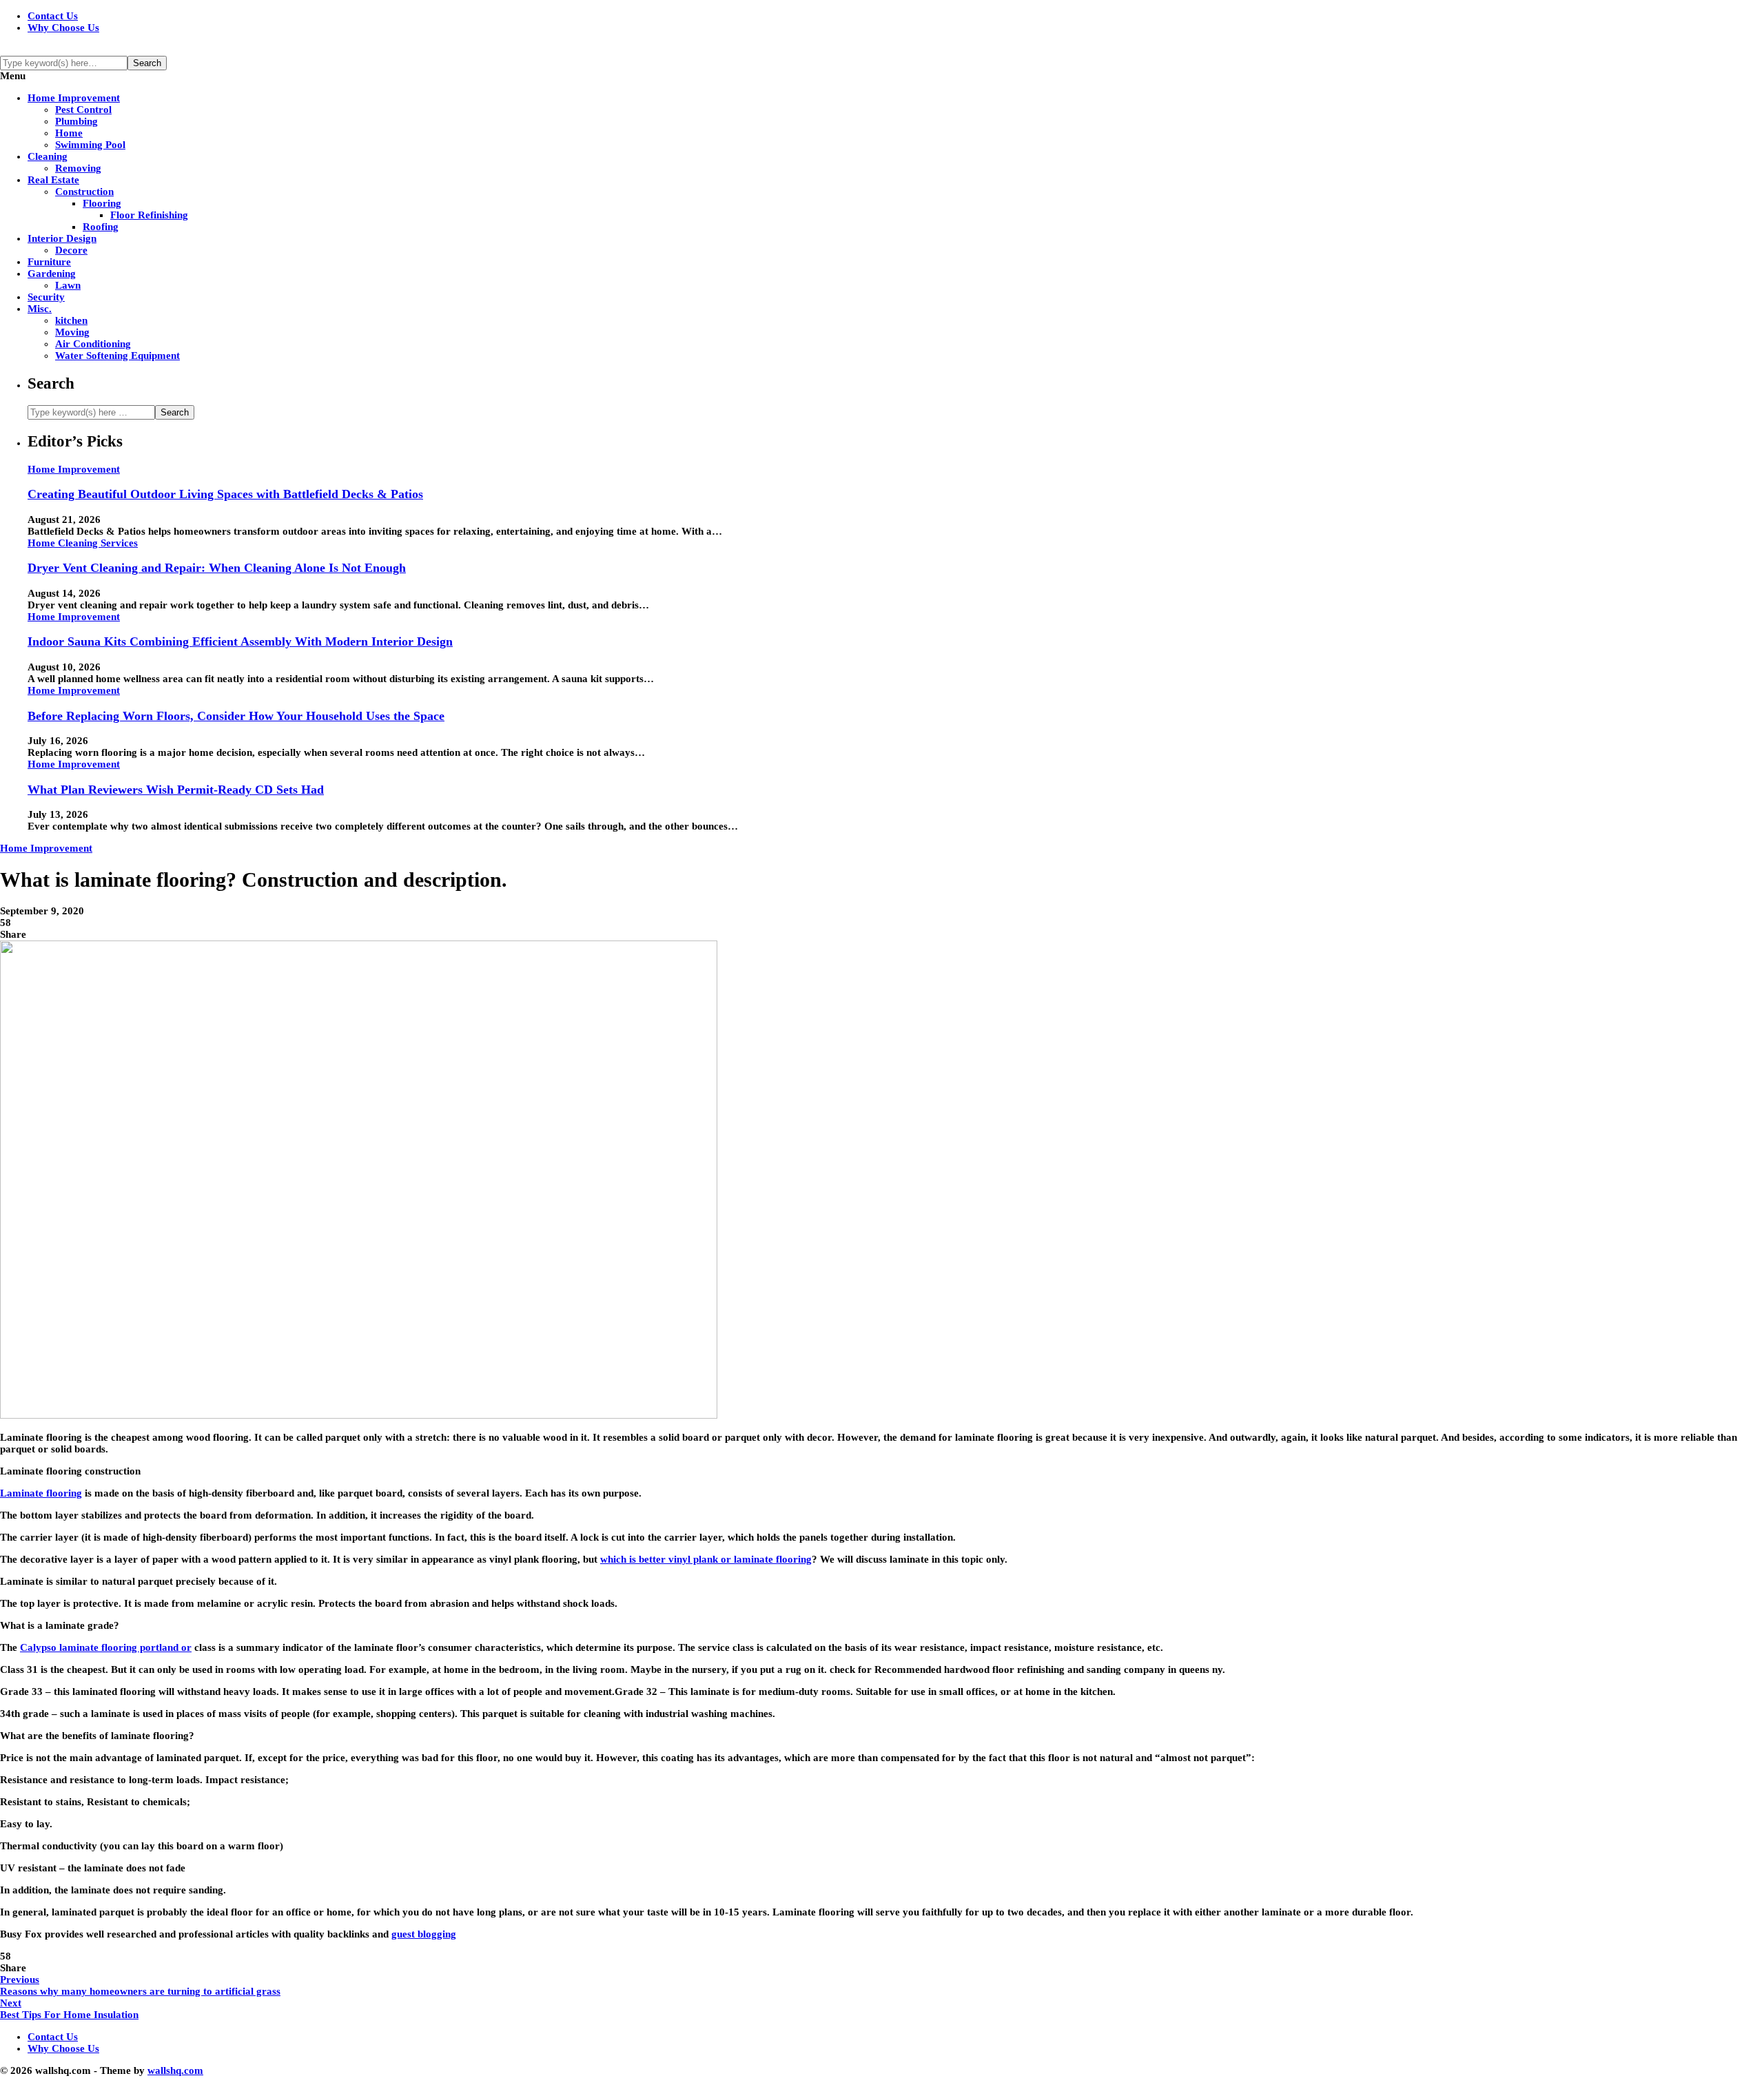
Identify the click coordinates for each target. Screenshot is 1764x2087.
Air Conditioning (93, 344)
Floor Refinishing (149, 215)
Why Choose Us (63, 28)
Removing (78, 168)
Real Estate (53, 180)
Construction (84, 192)
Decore (71, 250)
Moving (72, 332)
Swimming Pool (90, 145)
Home (69, 133)
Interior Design (62, 238)
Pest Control (83, 110)
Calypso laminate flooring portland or (106, 1647)
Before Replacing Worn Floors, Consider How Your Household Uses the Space (236, 716)
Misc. (40, 309)
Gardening (52, 274)
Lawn (68, 285)
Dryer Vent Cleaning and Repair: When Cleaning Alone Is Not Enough (217, 568)
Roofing (101, 227)
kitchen (71, 320)
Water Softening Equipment (117, 356)
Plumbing (76, 121)
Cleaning (48, 156)
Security (46, 297)
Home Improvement (74, 98)
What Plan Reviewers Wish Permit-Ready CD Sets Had (176, 790)
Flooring (102, 203)
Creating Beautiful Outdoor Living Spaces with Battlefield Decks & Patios (225, 494)
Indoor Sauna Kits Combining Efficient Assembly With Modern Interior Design (240, 641)
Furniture (49, 262)
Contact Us (53, 16)
